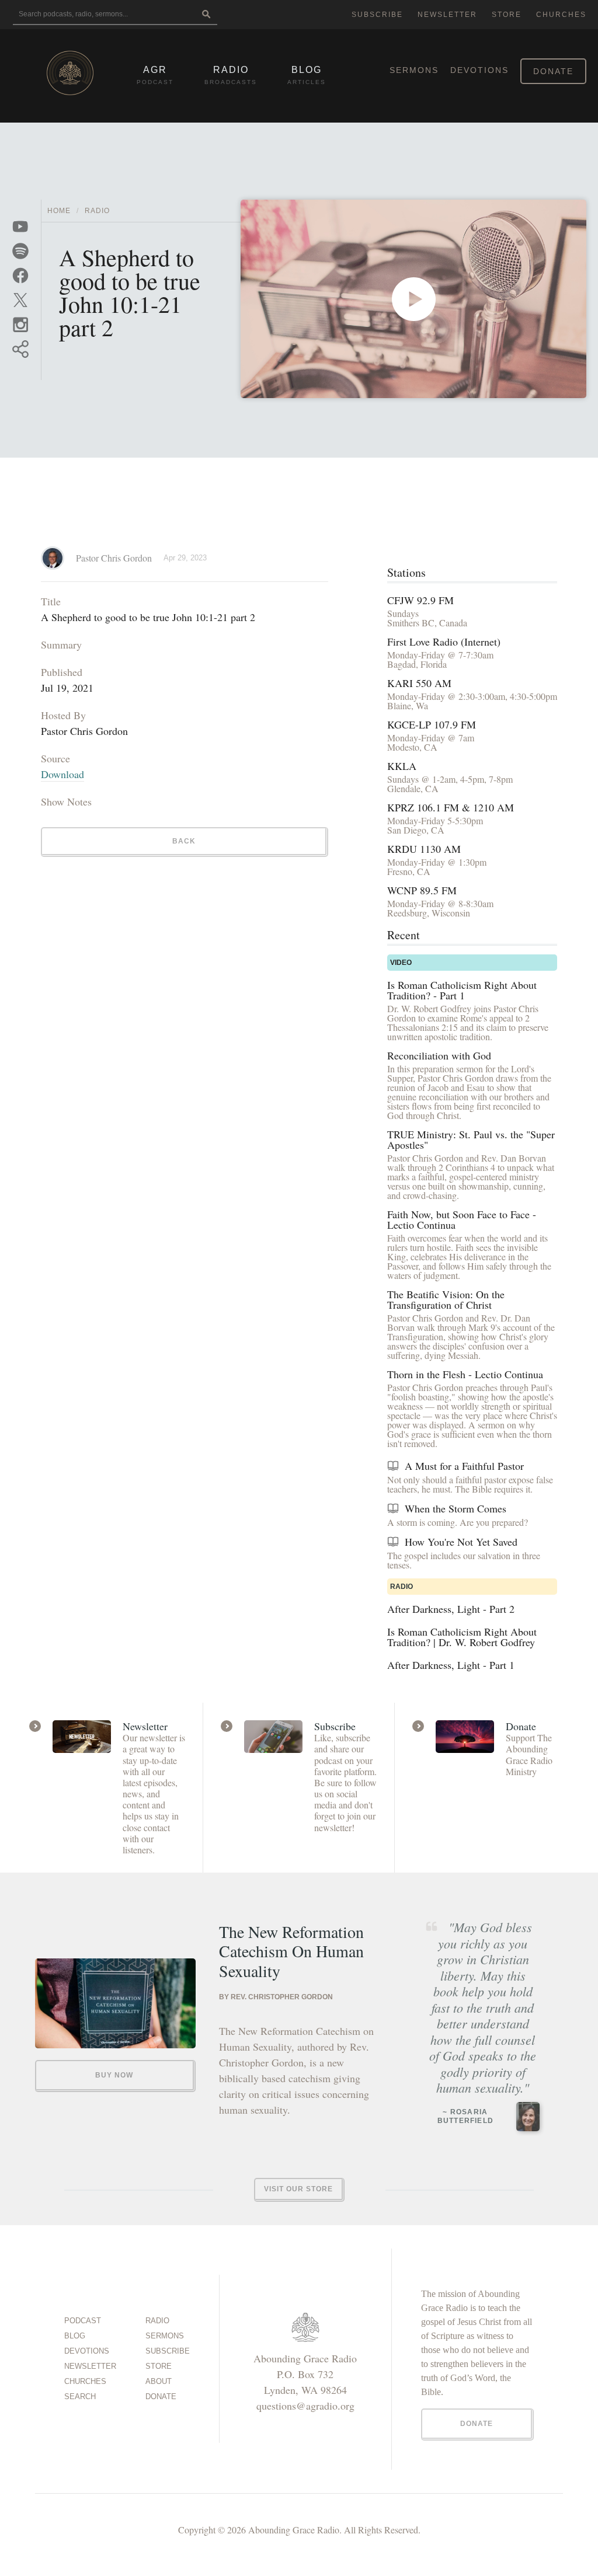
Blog (75, 2336)
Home (59, 211)
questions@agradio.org (305, 2406)
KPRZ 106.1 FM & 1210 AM (451, 807)
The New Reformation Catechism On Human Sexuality (291, 1952)
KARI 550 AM (419, 683)
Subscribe (377, 15)
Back (184, 841)
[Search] (206, 15)
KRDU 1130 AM (424, 849)
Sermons (414, 70)
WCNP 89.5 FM (422, 890)
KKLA (402, 766)
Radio (97, 211)
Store (507, 15)
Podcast (83, 2321)
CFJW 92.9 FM (420, 600)
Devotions (479, 70)
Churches (561, 15)
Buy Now (114, 2075)
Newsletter (447, 15)
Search (80, 2397)
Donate (553, 71)
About (159, 2381)
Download (62, 774)
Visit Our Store (298, 2189)
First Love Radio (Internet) (444, 642)
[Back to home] (70, 73)
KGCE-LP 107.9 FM (432, 724)
